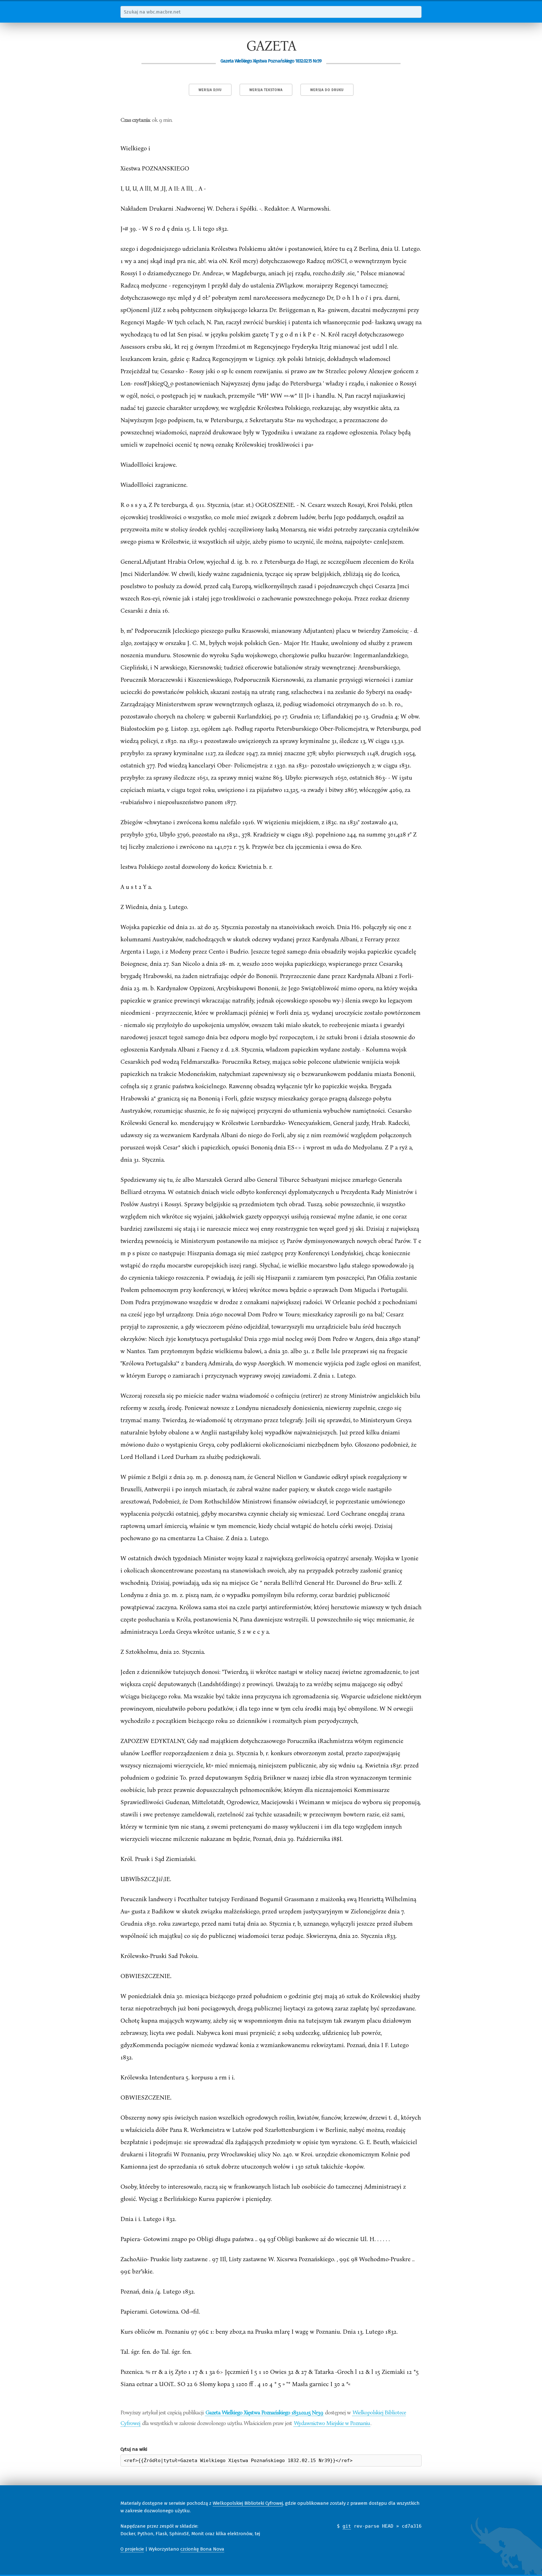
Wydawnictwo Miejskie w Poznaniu (332, 2423)
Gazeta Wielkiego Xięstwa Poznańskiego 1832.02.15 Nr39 (264, 2412)
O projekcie (132, 2549)
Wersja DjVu (210, 90)
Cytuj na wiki (134, 2449)
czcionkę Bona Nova (202, 2549)
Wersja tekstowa (266, 90)
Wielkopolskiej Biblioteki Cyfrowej (248, 2503)
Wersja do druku (327, 90)
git (347, 2526)
